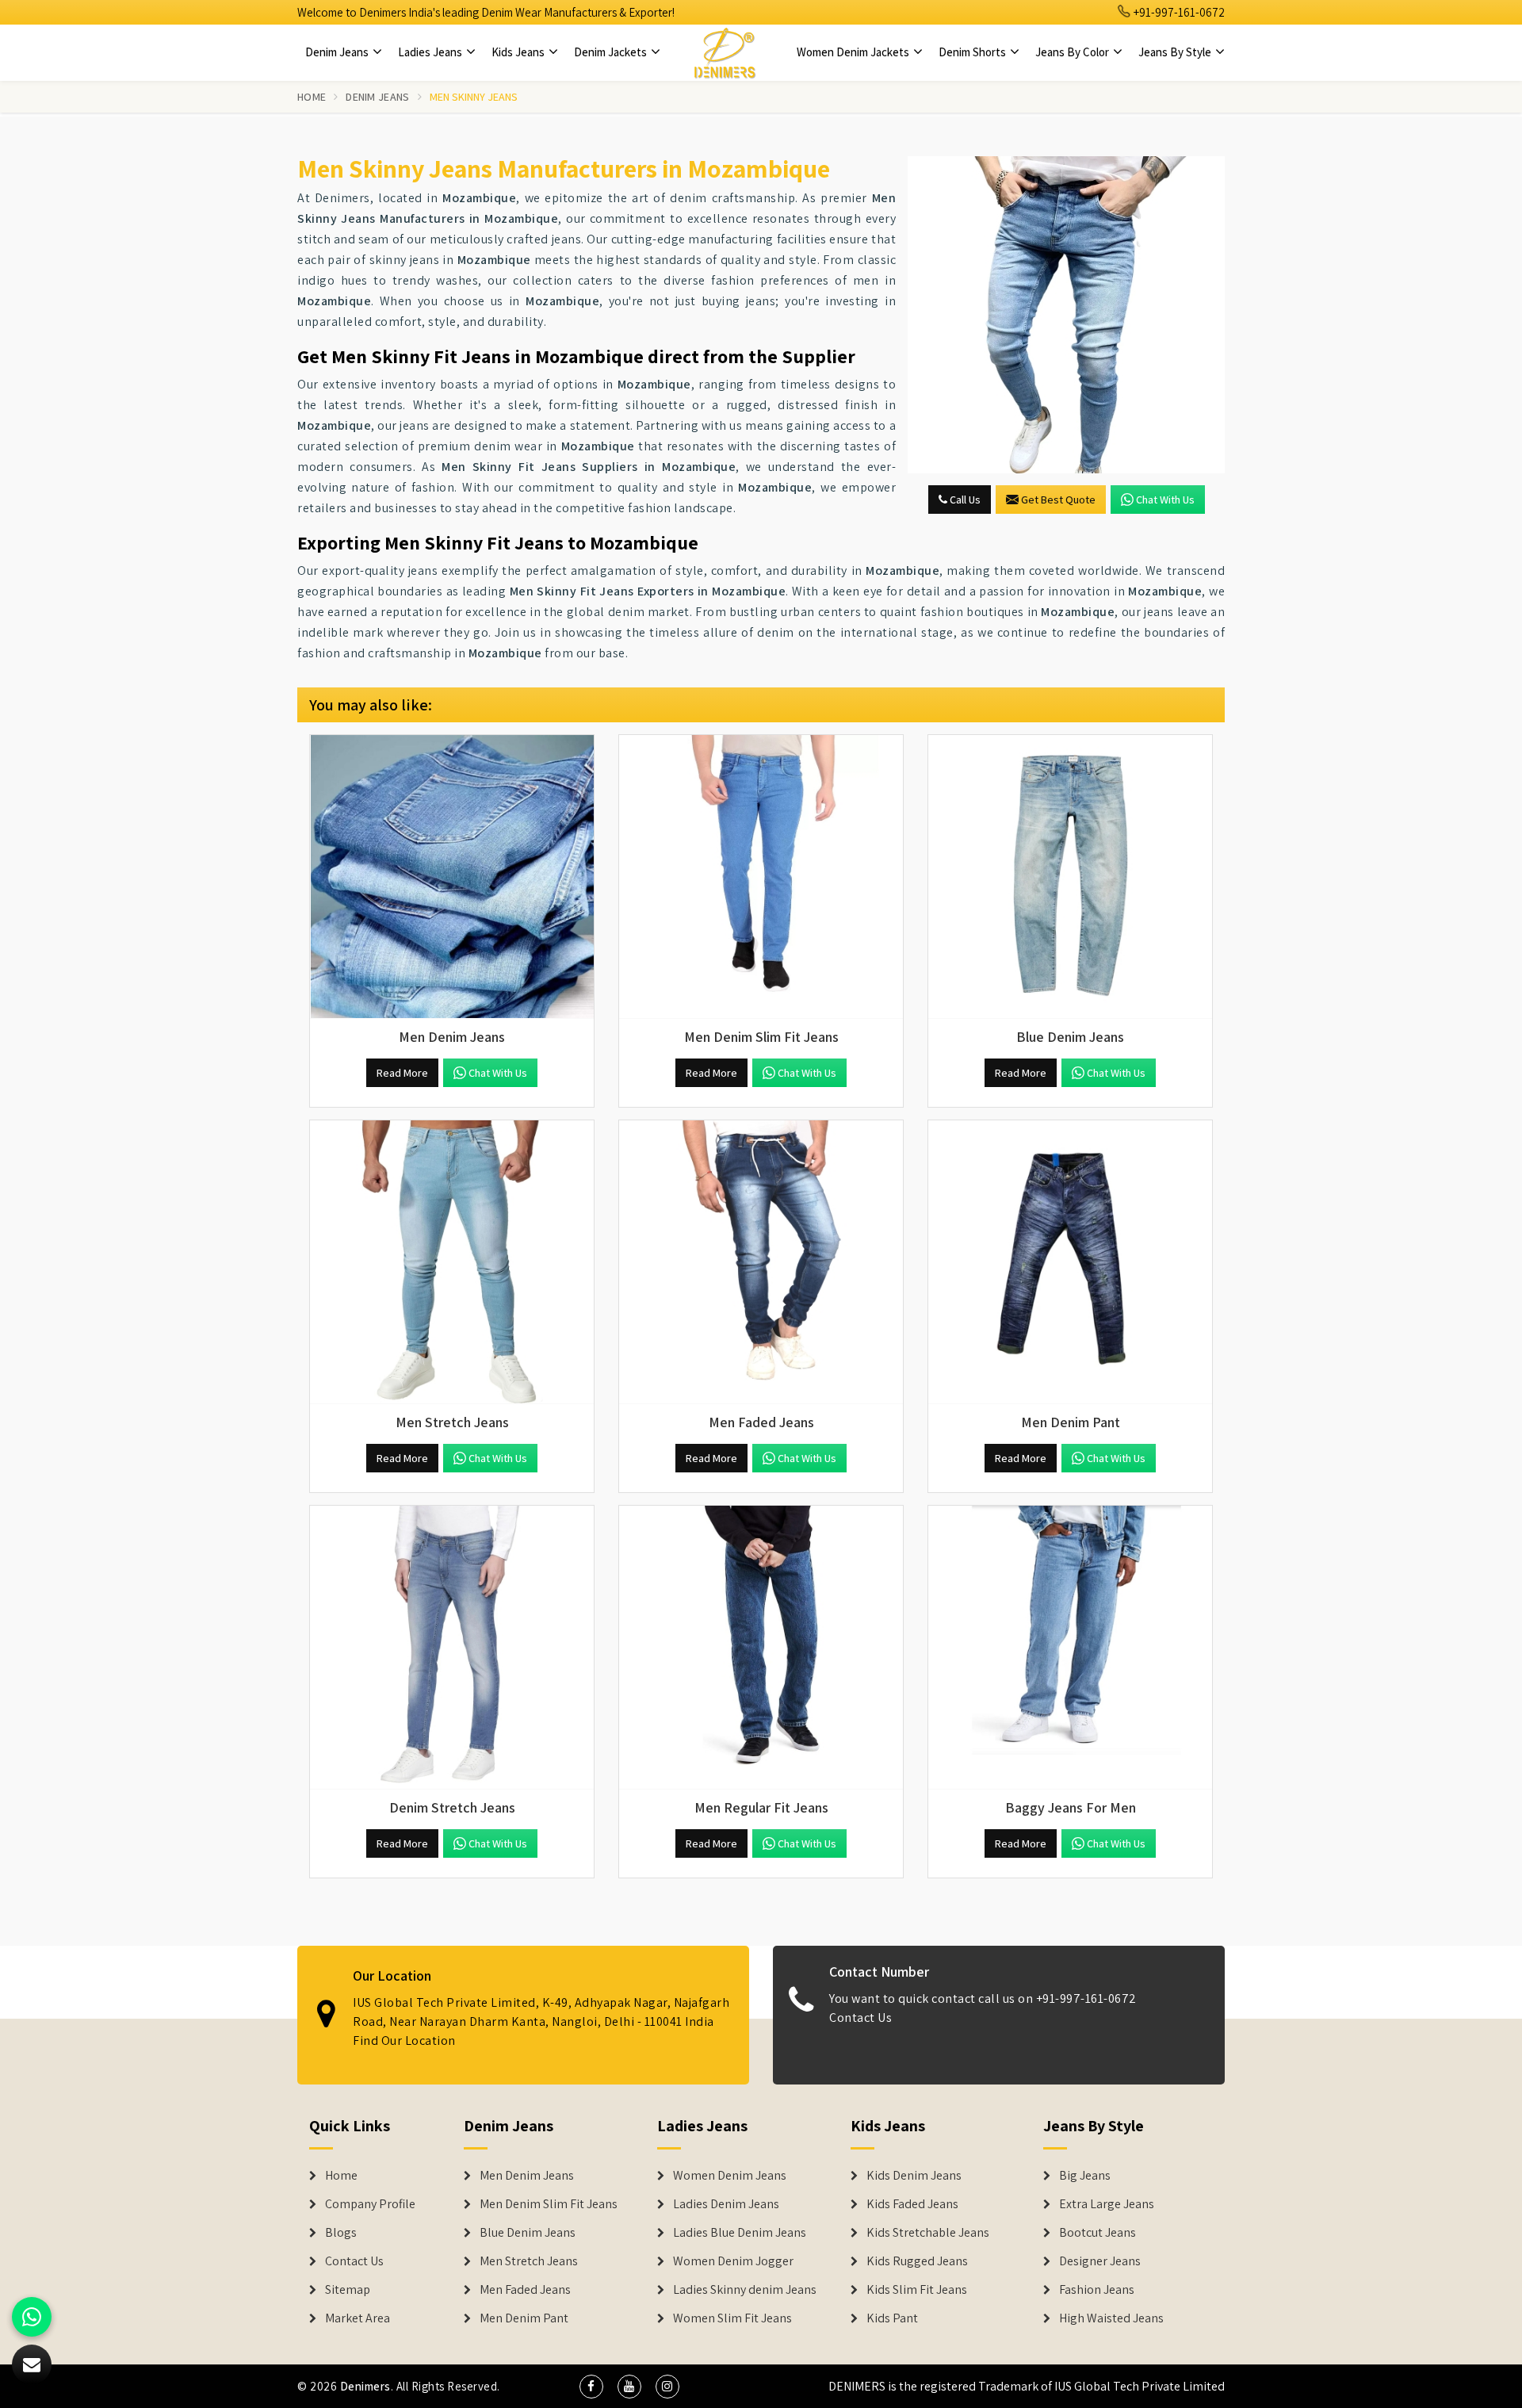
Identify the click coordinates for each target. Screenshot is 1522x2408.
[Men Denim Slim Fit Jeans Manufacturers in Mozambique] (761, 877)
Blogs (341, 2233)
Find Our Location (404, 2040)
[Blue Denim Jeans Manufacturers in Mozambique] (1070, 877)
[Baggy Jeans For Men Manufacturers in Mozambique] (1070, 1648)
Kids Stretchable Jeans (928, 2233)
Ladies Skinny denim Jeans (745, 2290)
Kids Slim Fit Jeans (917, 2290)
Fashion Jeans (1097, 2290)
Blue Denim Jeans (528, 2233)
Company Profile (370, 2204)
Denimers (365, 2386)
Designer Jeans (1100, 2261)
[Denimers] (725, 52)
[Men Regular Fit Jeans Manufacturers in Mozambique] (761, 1648)
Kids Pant (892, 2318)
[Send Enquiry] (1066, 315)
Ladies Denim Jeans (726, 2204)
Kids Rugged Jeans (917, 2261)
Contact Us (860, 2018)
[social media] (591, 2387)
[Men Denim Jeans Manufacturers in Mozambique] (452, 877)
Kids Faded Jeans (912, 2204)
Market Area (358, 2318)
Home (312, 97)
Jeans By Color (1073, 52)
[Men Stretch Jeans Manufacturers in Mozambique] (452, 1262)
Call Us (964, 500)
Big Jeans (1085, 2176)
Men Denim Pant (524, 2318)
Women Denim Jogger (733, 2261)
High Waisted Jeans (1111, 2318)
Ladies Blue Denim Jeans (740, 2233)
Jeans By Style (1176, 52)
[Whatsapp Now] (32, 2317)
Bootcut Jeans (1098, 2233)
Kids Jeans (519, 52)
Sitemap (348, 2290)
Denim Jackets (612, 52)
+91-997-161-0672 (1178, 12)
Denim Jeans (338, 52)
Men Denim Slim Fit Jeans (549, 2204)
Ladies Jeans (431, 52)
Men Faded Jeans (525, 2290)
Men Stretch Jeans (529, 2261)
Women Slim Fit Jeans (732, 2318)
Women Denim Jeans (730, 2176)
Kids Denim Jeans (914, 2176)
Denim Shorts (973, 52)
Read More (402, 1073)
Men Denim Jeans (527, 2176)
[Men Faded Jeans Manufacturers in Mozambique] (761, 1262)
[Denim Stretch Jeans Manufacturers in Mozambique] (452, 1648)
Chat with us (1165, 500)
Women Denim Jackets (854, 52)
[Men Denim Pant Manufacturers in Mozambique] (1070, 1262)
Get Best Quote (1058, 500)
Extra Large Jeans (1107, 2204)
